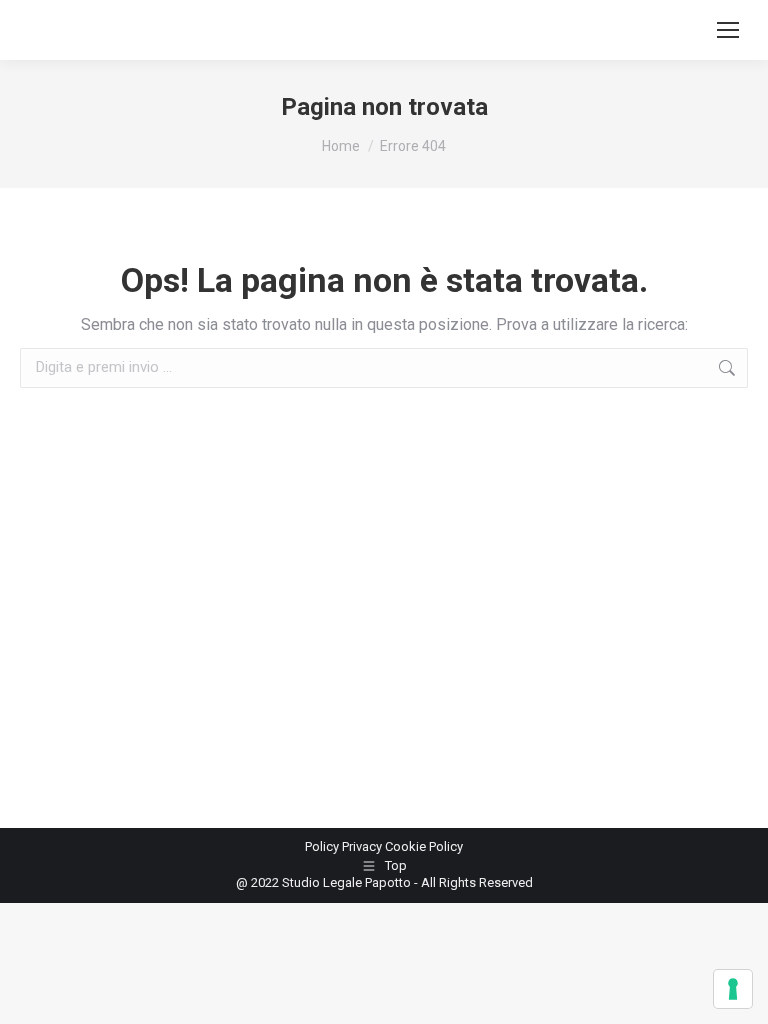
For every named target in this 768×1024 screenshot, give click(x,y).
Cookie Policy (424, 846)
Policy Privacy (345, 846)
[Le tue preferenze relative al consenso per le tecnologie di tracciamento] (733, 989)
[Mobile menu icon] (728, 30)
